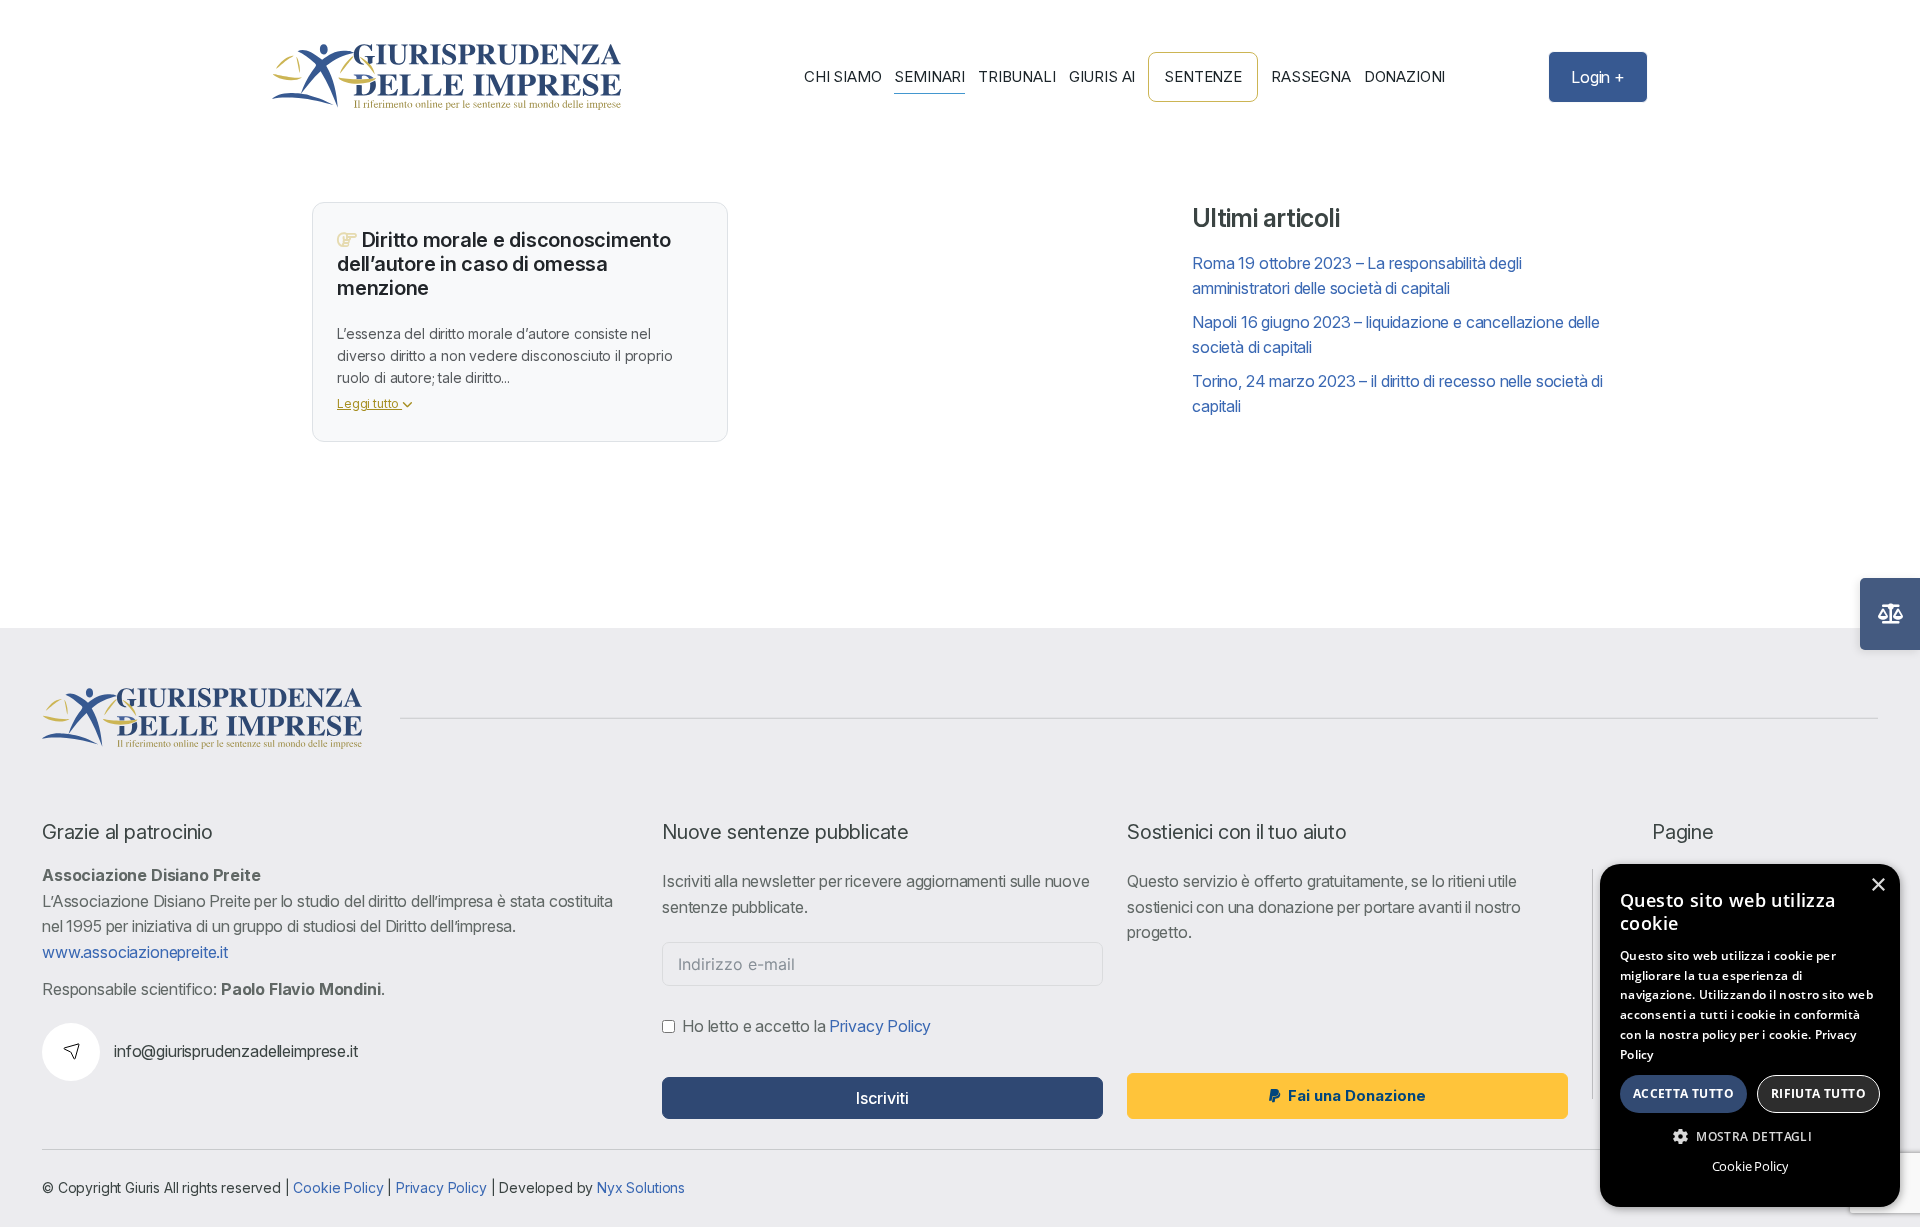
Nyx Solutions (641, 1187)
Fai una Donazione (1357, 1095)
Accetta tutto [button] (1683, 1093)
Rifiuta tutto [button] (1818, 1093)
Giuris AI (1102, 77)
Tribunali (1017, 77)
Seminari (929, 77)
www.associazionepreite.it (135, 952)
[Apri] (1890, 614)
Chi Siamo (843, 77)
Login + (1598, 77)
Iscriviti (882, 1098)
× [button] (1877, 885)
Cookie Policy (338, 1187)
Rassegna (1311, 77)
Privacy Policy (880, 1026)
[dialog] (1750, 1035)
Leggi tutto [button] (369, 403)
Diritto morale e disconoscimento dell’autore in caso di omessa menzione (504, 264)
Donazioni (1405, 77)
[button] (1750, 1136)
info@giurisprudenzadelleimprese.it (236, 1051)
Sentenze (1203, 76)
